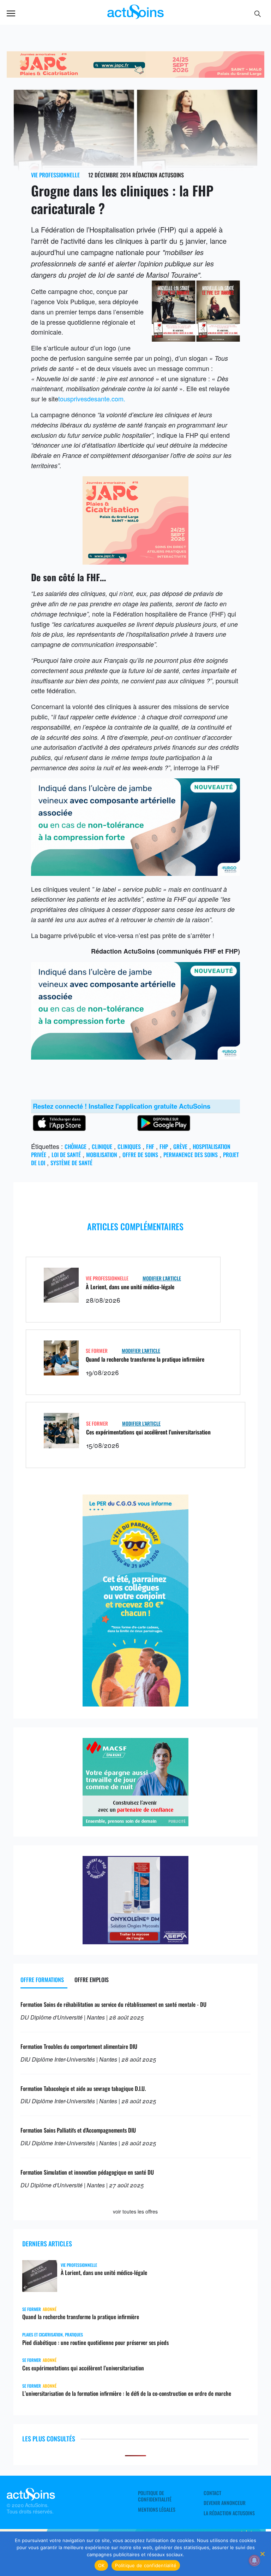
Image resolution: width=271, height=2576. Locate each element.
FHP (164, 1146)
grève (180, 1146)
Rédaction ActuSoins (158, 175)
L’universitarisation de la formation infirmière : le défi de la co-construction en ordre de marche (127, 2393)
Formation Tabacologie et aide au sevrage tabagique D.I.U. (83, 2088)
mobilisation (102, 1155)
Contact (212, 2493)
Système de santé (71, 1163)
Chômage (76, 1146)
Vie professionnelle (55, 175)
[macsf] (135, 1823)
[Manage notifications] (254, 2560)
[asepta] (135, 1941)
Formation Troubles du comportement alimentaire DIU (79, 2046)
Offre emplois (92, 1980)
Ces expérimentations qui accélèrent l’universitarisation (148, 1432)
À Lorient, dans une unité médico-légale (130, 1287)
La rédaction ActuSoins (229, 2513)
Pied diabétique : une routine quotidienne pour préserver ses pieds (95, 2342)
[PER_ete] (135, 1704)
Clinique (102, 1146)
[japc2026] (135, 75)
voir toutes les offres (135, 2211)
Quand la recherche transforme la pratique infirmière (145, 1359)
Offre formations (42, 1980)
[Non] (262, 2554)
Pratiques (74, 2335)
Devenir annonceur (225, 2503)
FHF (150, 1146)
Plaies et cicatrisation (43, 2335)
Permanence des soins (191, 1155)
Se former (97, 1351)
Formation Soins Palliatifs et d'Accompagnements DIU (78, 2130)
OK (101, 2565)
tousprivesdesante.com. (92, 399)
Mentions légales (157, 2510)
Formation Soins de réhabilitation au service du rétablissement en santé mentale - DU (113, 2004)
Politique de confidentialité (155, 2496)
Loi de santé (66, 1155)
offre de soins (140, 1155)
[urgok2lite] (135, 873)
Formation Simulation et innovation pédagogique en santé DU (87, 2172)
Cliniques (129, 1146)
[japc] (135, 562)
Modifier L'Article (162, 1278)
